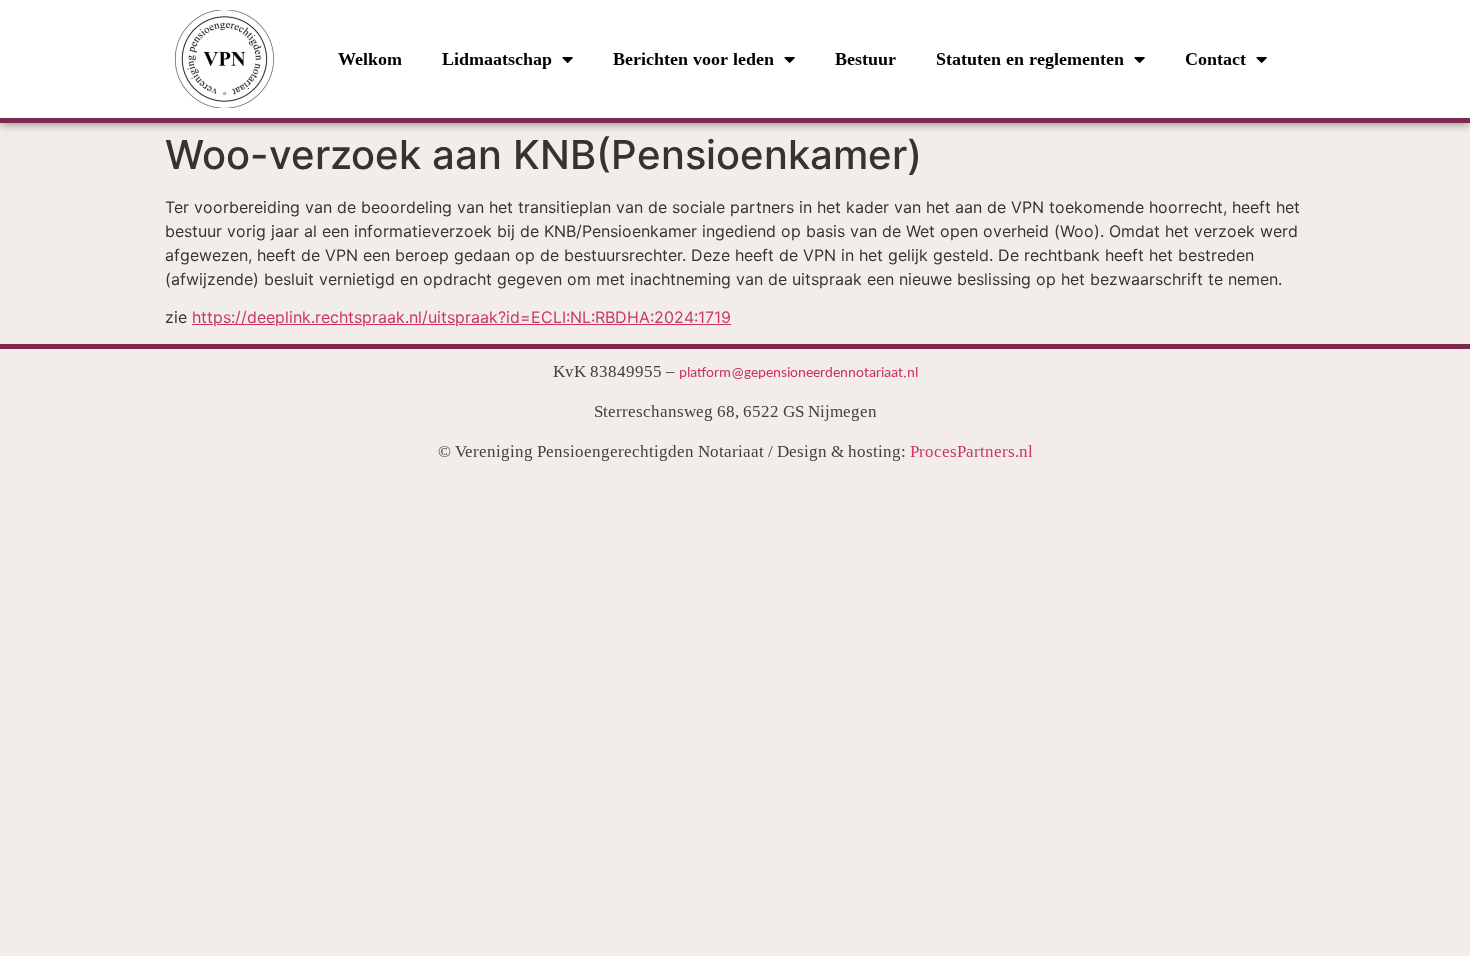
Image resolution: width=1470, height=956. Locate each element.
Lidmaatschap (497, 59)
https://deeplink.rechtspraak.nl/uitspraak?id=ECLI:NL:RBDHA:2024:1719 (461, 317)
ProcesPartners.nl (971, 451)
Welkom (370, 59)
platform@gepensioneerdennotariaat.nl (798, 373)
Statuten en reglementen (1030, 59)
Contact (1215, 59)
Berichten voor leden (693, 59)
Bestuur (865, 59)
